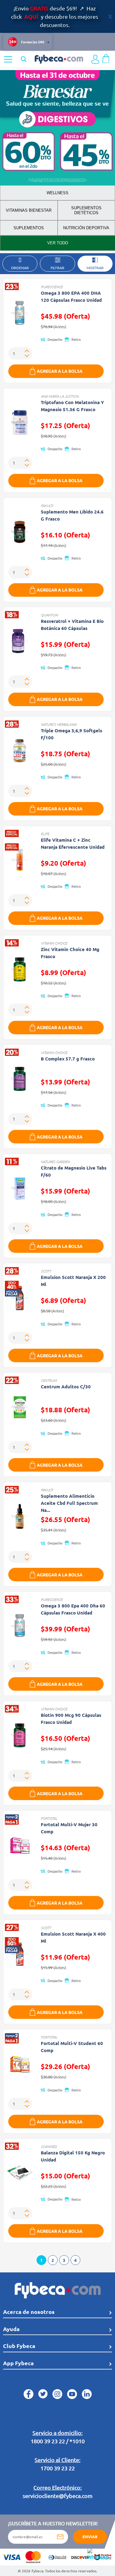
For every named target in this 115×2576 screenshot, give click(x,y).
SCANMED (49, 2146)
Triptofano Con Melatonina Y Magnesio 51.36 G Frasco (72, 406)
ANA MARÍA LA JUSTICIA (60, 396)
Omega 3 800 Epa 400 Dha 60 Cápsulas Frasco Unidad (73, 1609)
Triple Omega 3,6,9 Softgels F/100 (71, 734)
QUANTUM (49, 615)
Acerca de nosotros (29, 2312)
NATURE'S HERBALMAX (59, 724)
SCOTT (46, 1271)
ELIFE (45, 834)
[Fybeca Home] (59, 58)
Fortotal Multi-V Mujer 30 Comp (69, 1828)
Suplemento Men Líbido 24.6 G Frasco (72, 515)
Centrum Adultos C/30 (66, 1386)
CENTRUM (49, 1380)
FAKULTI (47, 505)
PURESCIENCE (52, 287)
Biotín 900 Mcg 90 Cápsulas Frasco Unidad (71, 1719)
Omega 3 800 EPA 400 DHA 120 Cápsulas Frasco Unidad (71, 296)
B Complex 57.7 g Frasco (68, 1059)
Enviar (90, 2537)
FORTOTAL (49, 1818)
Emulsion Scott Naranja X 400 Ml (73, 1937)
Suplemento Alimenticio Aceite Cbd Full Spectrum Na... (69, 1503)
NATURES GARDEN (55, 1162)
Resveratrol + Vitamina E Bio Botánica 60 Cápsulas (72, 625)
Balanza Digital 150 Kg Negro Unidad (73, 2156)
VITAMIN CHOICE (54, 943)
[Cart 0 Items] (106, 58)
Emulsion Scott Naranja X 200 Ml (73, 1281)
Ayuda (11, 2329)
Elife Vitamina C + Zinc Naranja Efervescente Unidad (73, 843)
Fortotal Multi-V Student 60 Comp (72, 2047)
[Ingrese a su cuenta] (95, 59)
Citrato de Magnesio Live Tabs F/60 (74, 1171)
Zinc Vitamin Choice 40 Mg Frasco (70, 953)
